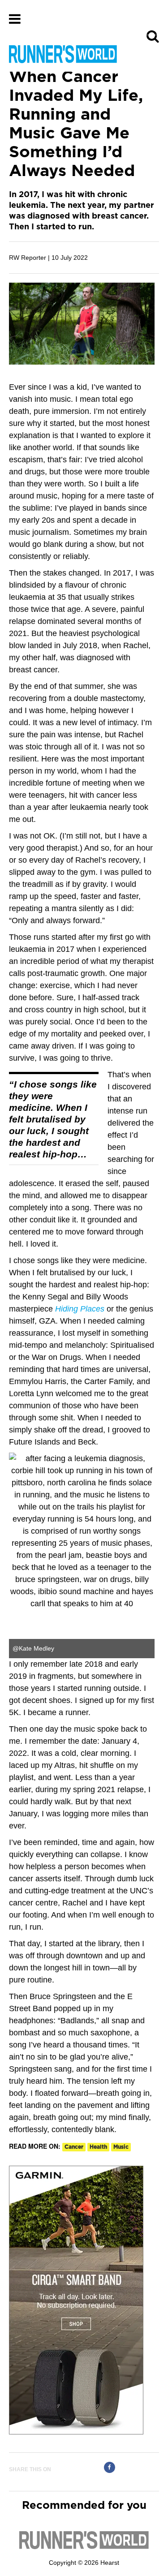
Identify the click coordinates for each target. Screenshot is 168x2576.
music (121, 2147)
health (98, 2147)
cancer (74, 2147)
